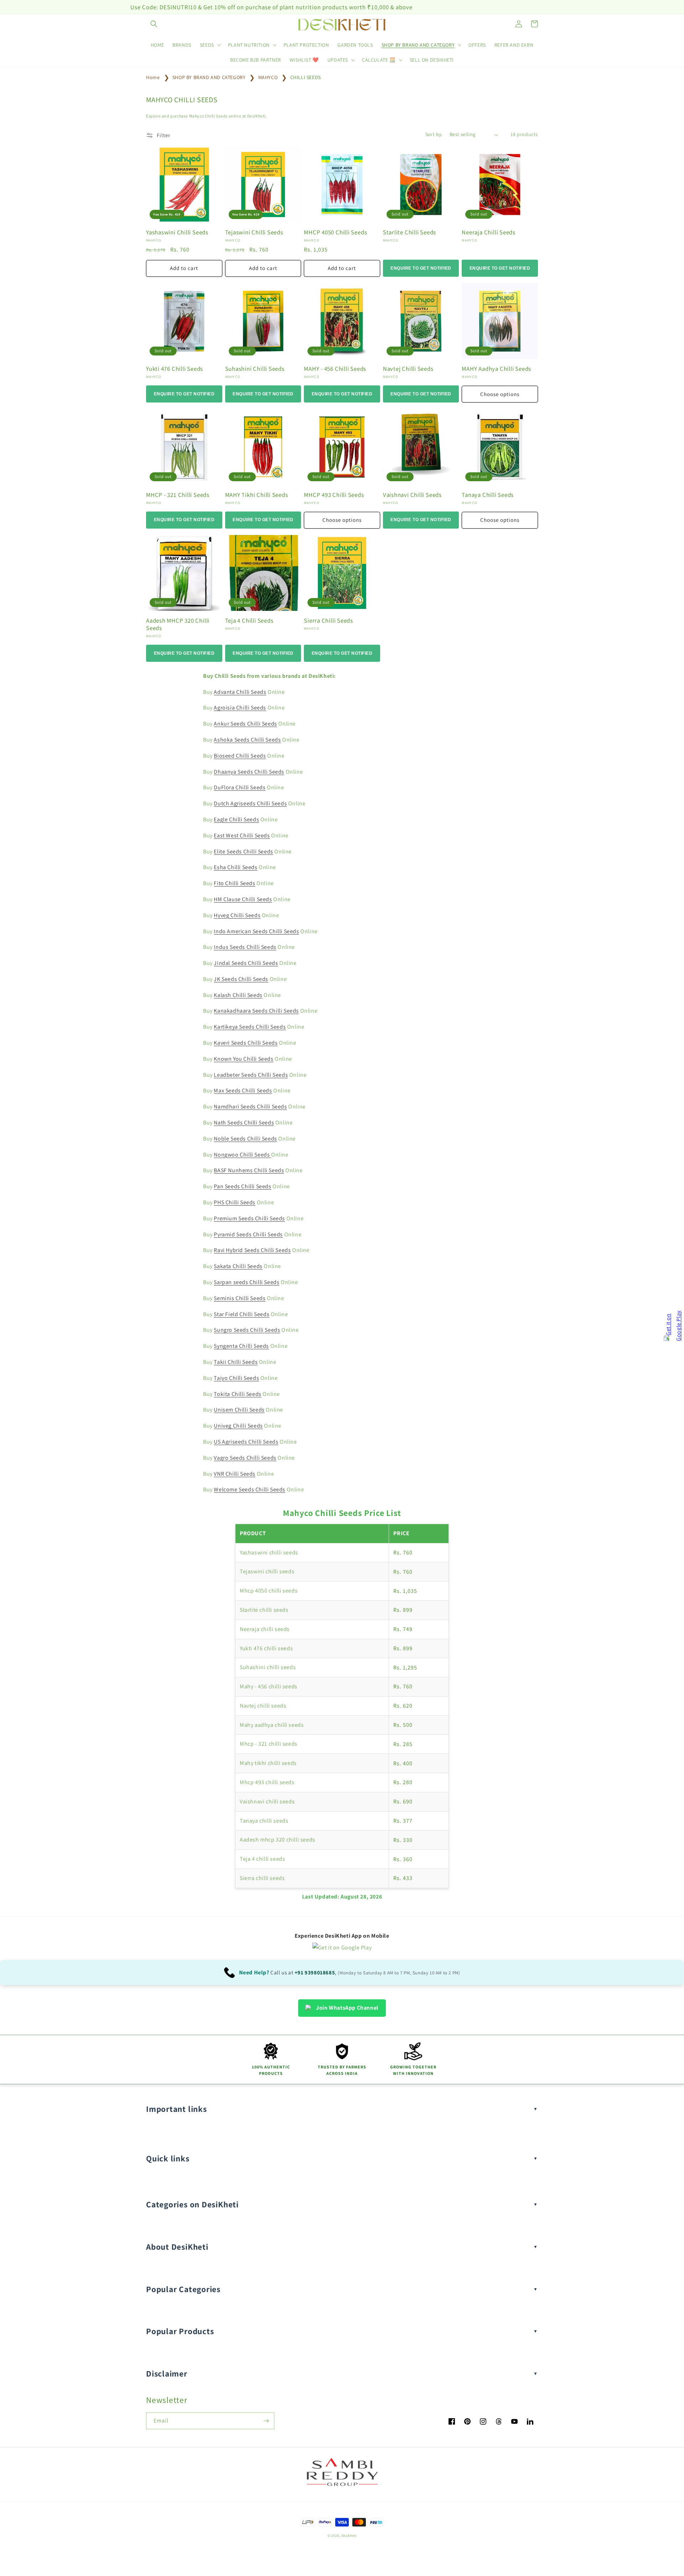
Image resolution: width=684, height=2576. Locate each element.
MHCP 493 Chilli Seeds (334, 495)
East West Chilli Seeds (242, 835)
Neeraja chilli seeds (265, 1629)
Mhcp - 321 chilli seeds (269, 1744)
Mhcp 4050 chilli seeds (269, 1591)
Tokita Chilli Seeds (237, 1394)
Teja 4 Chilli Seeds (249, 621)
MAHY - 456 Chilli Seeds (335, 369)
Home (153, 77)
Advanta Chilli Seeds (240, 692)
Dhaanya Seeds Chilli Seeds (249, 772)
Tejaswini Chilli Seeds (254, 232)
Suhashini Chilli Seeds (255, 369)
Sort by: (434, 134)
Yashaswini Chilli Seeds (177, 232)
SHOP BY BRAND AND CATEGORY (210, 77)
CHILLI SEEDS (306, 77)
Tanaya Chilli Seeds (488, 495)
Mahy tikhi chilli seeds (268, 1763)
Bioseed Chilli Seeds (240, 756)
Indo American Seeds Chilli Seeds (256, 931)
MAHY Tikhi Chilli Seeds (257, 495)
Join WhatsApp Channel (347, 2008)
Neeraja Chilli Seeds (489, 232)
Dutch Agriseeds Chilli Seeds (250, 803)
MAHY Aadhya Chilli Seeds (496, 369)
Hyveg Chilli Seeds (237, 915)
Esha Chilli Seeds (235, 867)
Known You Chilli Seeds (243, 1059)
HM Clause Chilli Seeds (243, 899)
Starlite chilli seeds (264, 1610)
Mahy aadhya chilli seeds (272, 1725)
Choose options (500, 394)
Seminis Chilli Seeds (240, 1298)
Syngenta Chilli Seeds (241, 1346)
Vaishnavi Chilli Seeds (412, 495)
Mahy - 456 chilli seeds (269, 1686)
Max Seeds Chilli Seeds (243, 1090)
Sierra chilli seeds (262, 1878)
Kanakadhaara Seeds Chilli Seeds (256, 1011)
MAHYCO (269, 77)
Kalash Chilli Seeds (238, 995)
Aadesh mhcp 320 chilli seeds (278, 1840)
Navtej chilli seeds (263, 1706)
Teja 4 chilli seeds (262, 1859)
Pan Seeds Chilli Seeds (242, 1186)
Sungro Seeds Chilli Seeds (247, 1330)
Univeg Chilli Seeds (238, 1426)
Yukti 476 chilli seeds (266, 1648)
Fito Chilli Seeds (234, 883)
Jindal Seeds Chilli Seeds (246, 963)
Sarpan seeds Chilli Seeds (247, 1282)
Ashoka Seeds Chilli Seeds (247, 740)
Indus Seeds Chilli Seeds (245, 947)
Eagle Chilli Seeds (236, 819)
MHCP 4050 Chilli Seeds (335, 232)
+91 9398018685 (315, 1972)
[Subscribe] (266, 2421)
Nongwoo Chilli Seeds (242, 1155)
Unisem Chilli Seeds (239, 1410)
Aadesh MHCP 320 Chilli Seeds (178, 624)
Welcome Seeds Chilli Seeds (250, 1489)
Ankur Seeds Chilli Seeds (245, 724)
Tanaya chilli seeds (264, 1821)
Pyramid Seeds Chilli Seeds (248, 1234)
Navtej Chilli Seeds (408, 369)
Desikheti (349, 2536)
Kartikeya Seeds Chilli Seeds (250, 1027)
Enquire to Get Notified (421, 268)
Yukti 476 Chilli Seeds (175, 369)
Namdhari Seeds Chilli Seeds (250, 1107)
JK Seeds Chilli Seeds (241, 979)
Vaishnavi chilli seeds (267, 1801)
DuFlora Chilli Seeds (240, 787)
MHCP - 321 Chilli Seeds (178, 495)
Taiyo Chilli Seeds (236, 1378)
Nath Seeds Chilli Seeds (244, 1123)
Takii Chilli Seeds (236, 1362)
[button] (154, 24)
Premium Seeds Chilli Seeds (249, 1218)
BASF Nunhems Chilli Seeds (249, 1170)
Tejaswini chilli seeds (267, 1571)
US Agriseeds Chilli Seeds (246, 1442)
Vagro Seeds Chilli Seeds (245, 1458)
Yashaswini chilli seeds (269, 1552)
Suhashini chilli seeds (268, 1667)
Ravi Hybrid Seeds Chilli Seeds (252, 1250)
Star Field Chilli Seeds (242, 1314)
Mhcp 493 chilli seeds (267, 1782)
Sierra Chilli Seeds (328, 621)
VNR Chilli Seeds (235, 1474)
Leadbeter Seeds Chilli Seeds (251, 1075)
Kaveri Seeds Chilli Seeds (246, 1043)
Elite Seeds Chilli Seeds (243, 851)
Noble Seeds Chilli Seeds (245, 1139)
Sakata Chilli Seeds (238, 1266)
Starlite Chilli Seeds (410, 232)
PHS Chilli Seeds (235, 1202)
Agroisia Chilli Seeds (240, 708)
